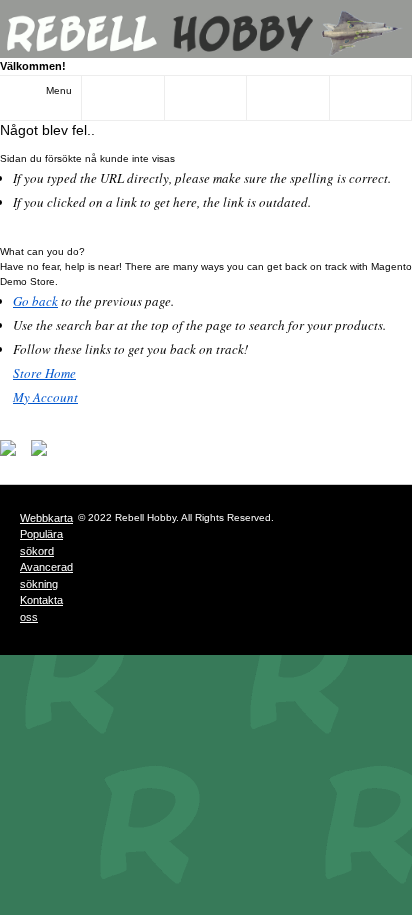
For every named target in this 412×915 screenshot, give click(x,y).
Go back (35, 301)
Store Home (44, 373)
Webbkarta (46, 518)
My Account (45, 397)
